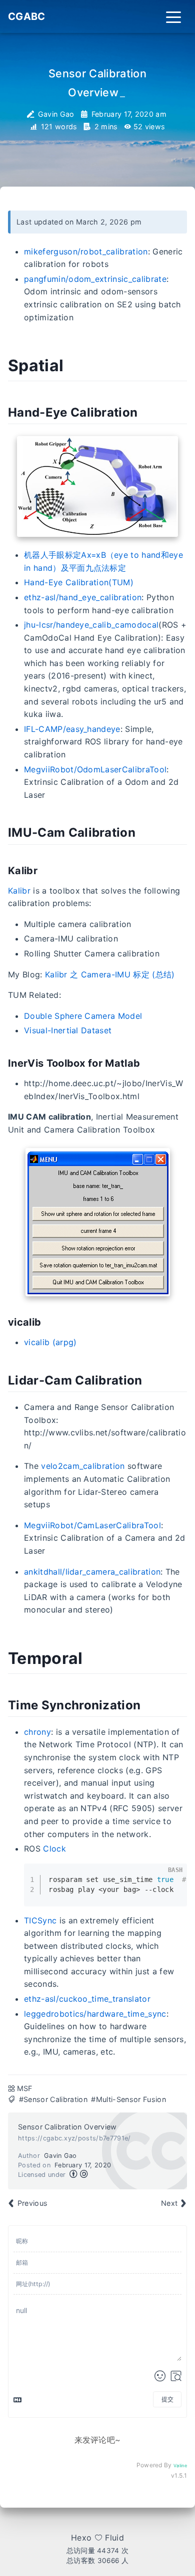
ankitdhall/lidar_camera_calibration (92, 1572)
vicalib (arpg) (50, 1342)
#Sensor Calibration (53, 2099)
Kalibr (19, 891)
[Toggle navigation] (173, 16)
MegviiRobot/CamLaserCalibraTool (92, 1525)
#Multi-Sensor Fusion (128, 2099)
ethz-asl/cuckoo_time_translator (87, 1999)
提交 (167, 2399)
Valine (180, 2465)
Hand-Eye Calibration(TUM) (79, 582)
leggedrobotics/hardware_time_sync (95, 2014)
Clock (54, 1849)
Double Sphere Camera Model (83, 1016)
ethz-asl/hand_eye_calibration (83, 597)
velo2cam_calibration (83, 1466)
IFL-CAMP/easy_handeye (72, 729)
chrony (37, 1732)
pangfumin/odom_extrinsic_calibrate (95, 279)
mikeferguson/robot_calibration (86, 251)
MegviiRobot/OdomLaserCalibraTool (95, 769)
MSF (25, 2088)
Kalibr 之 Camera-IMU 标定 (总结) (110, 974)
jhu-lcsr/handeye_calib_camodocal (91, 625)
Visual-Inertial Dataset (68, 1030)
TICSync (40, 1920)
